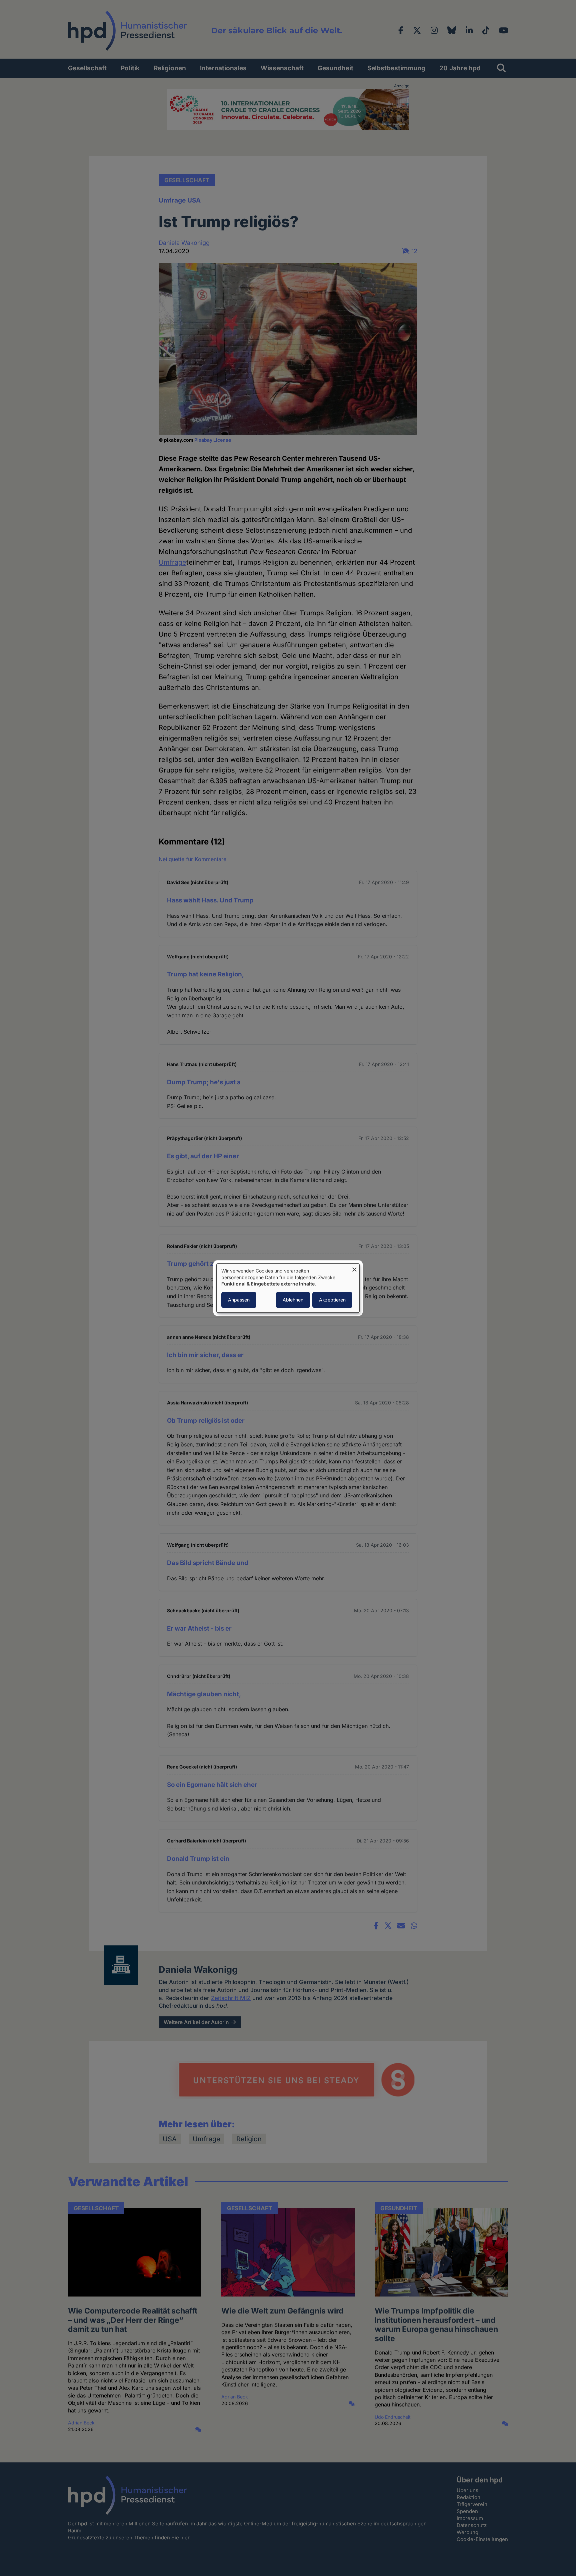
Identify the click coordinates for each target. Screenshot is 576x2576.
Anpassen (239, 1300)
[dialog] (288, 1288)
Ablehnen (293, 1300)
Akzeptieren (332, 1300)
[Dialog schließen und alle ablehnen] (354, 1268)
